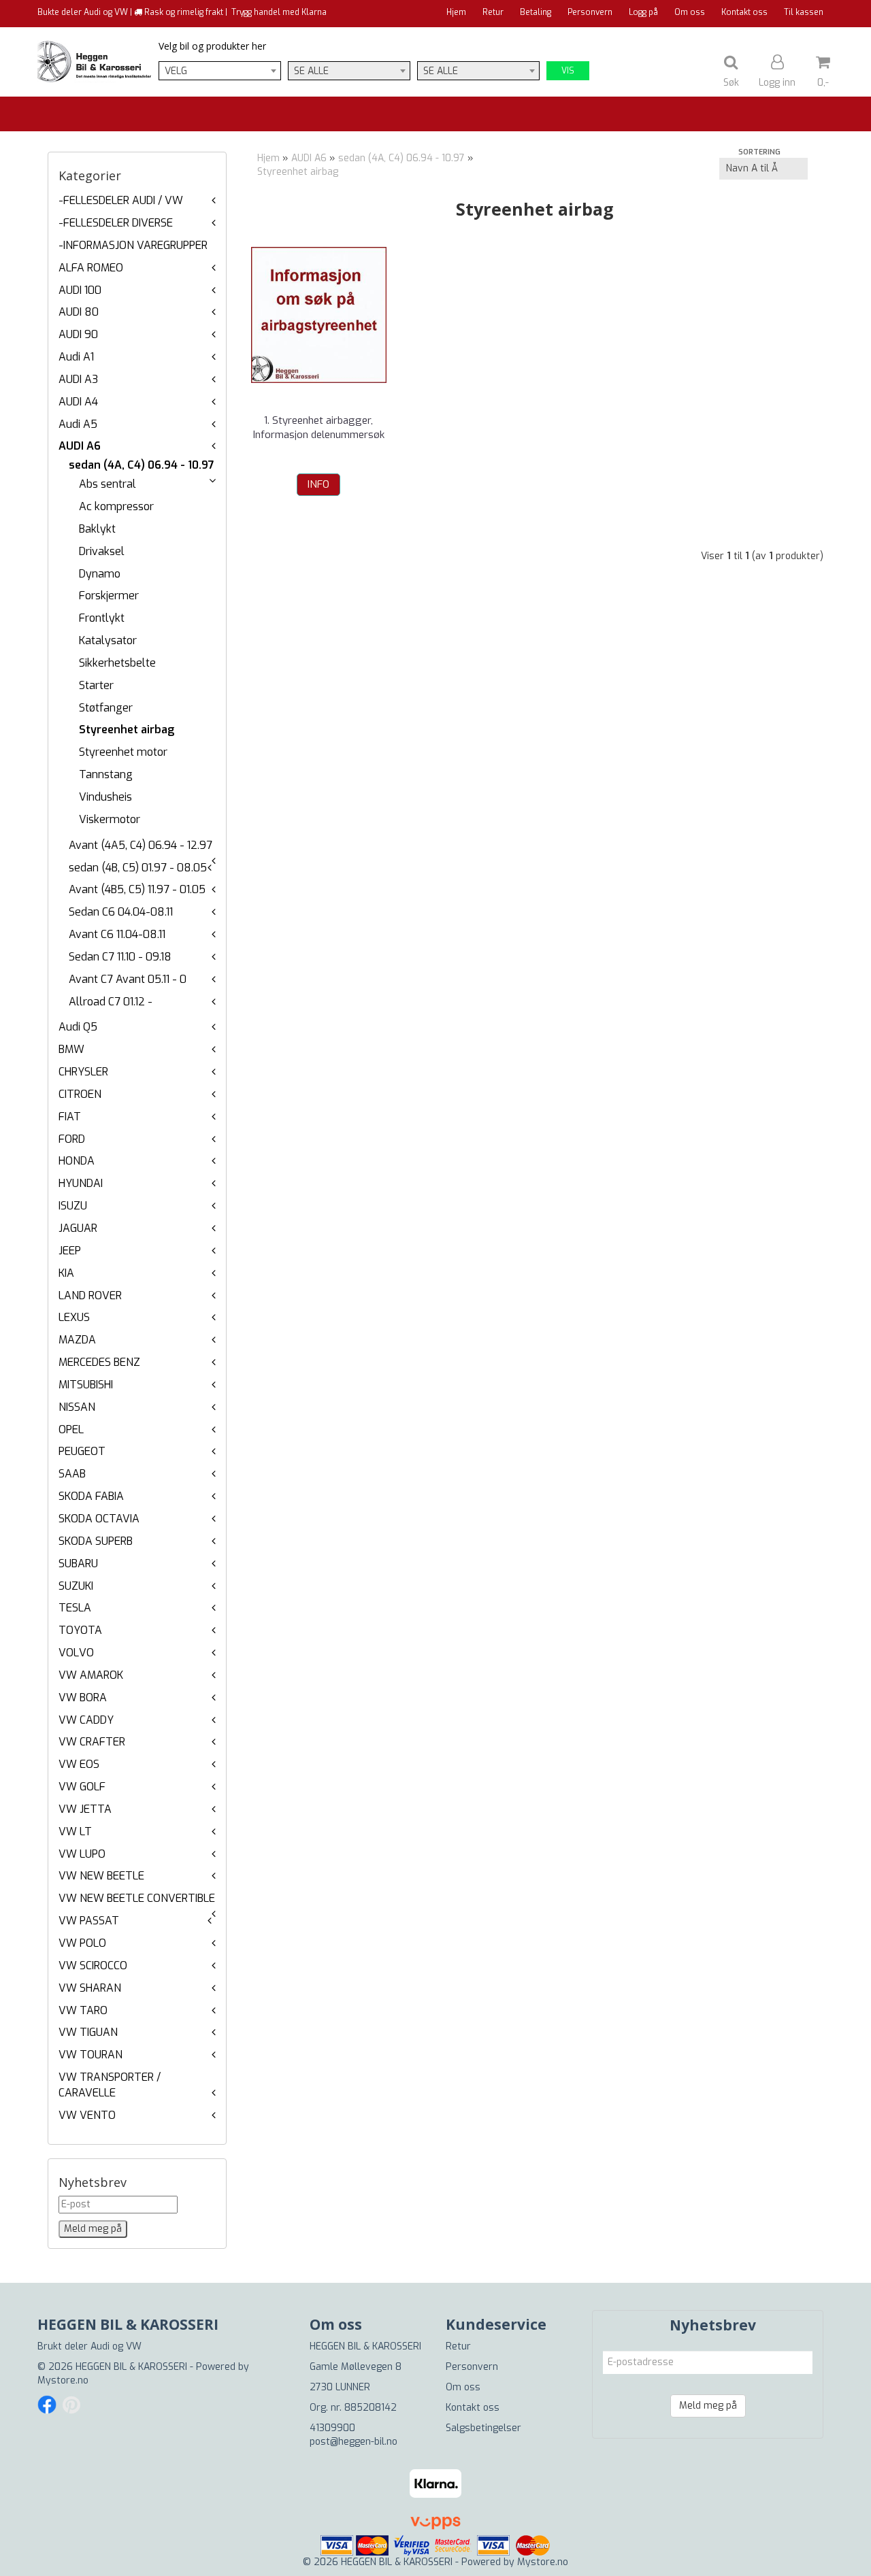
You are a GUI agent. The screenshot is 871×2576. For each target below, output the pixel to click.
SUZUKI (76, 1586)
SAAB (72, 1474)
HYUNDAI (81, 1183)
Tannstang (106, 774)
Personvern (590, 12)
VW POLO (82, 1943)
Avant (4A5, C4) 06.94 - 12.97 (141, 845)
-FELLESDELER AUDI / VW (121, 200)
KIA (66, 1273)
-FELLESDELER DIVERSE (116, 223)
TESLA (75, 1608)
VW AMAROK (91, 1675)
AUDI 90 (78, 334)
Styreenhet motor (123, 752)
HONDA (77, 1161)
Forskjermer (109, 596)
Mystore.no (63, 2380)
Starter (96, 685)
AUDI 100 (80, 290)
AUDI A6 (80, 446)
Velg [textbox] (176, 71)
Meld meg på (708, 2406)
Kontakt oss (744, 12)
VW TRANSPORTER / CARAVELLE (110, 2085)
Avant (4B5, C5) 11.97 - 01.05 (137, 889)
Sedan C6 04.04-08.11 (121, 912)
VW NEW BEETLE (101, 1876)
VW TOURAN (91, 2055)
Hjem (456, 12)
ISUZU (73, 1206)
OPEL (71, 1429)
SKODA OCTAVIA (99, 1519)
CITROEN (80, 1094)
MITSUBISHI (86, 1385)
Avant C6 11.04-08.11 (117, 934)
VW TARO (83, 2010)
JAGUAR (78, 1228)
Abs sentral (108, 484)
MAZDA (77, 1340)
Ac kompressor (116, 506)
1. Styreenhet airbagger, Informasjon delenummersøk (319, 428)
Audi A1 (76, 357)
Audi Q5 (78, 1027)
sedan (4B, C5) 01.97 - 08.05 (138, 868)
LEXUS (74, 1317)
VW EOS (79, 1764)
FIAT (70, 1117)
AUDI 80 (79, 312)
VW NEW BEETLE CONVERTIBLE (137, 1898)
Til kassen (804, 12)
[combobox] (220, 71)
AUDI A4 (78, 402)
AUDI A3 (78, 379)
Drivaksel (102, 551)
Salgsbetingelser (483, 2428)
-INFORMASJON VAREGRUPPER (133, 245)
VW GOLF (82, 1787)
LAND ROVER (90, 1295)
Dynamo (100, 574)
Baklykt (97, 529)
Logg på (643, 12)
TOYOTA (80, 1630)
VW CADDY (86, 1720)
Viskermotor (110, 819)
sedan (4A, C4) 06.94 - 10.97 (142, 465)
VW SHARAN (90, 1988)
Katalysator (108, 640)
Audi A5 (78, 424)
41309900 (332, 2428)
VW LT (75, 1831)
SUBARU (78, 1563)
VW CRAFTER (92, 1742)
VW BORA (83, 1697)
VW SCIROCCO (93, 1966)
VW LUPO (82, 1854)
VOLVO (76, 1653)
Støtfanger (106, 708)
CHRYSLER (83, 1072)
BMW (71, 1049)
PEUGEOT (82, 1451)
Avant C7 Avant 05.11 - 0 (128, 979)
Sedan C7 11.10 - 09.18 (120, 957)
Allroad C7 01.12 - (111, 1002)
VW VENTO (87, 2115)
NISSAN (77, 1407)
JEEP (70, 1251)
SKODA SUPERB (96, 1541)
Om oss (690, 12)
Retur (493, 12)
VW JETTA (85, 1809)
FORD (72, 1139)
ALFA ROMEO (91, 268)
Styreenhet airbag (127, 730)
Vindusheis (105, 797)
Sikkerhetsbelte (117, 663)
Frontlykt (102, 618)
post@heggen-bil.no (354, 2442)
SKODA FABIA (91, 1496)
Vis (568, 71)
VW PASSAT (89, 1921)
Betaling (536, 12)
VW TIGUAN (88, 2032)
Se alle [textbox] (311, 71)
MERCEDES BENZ (99, 1362)
